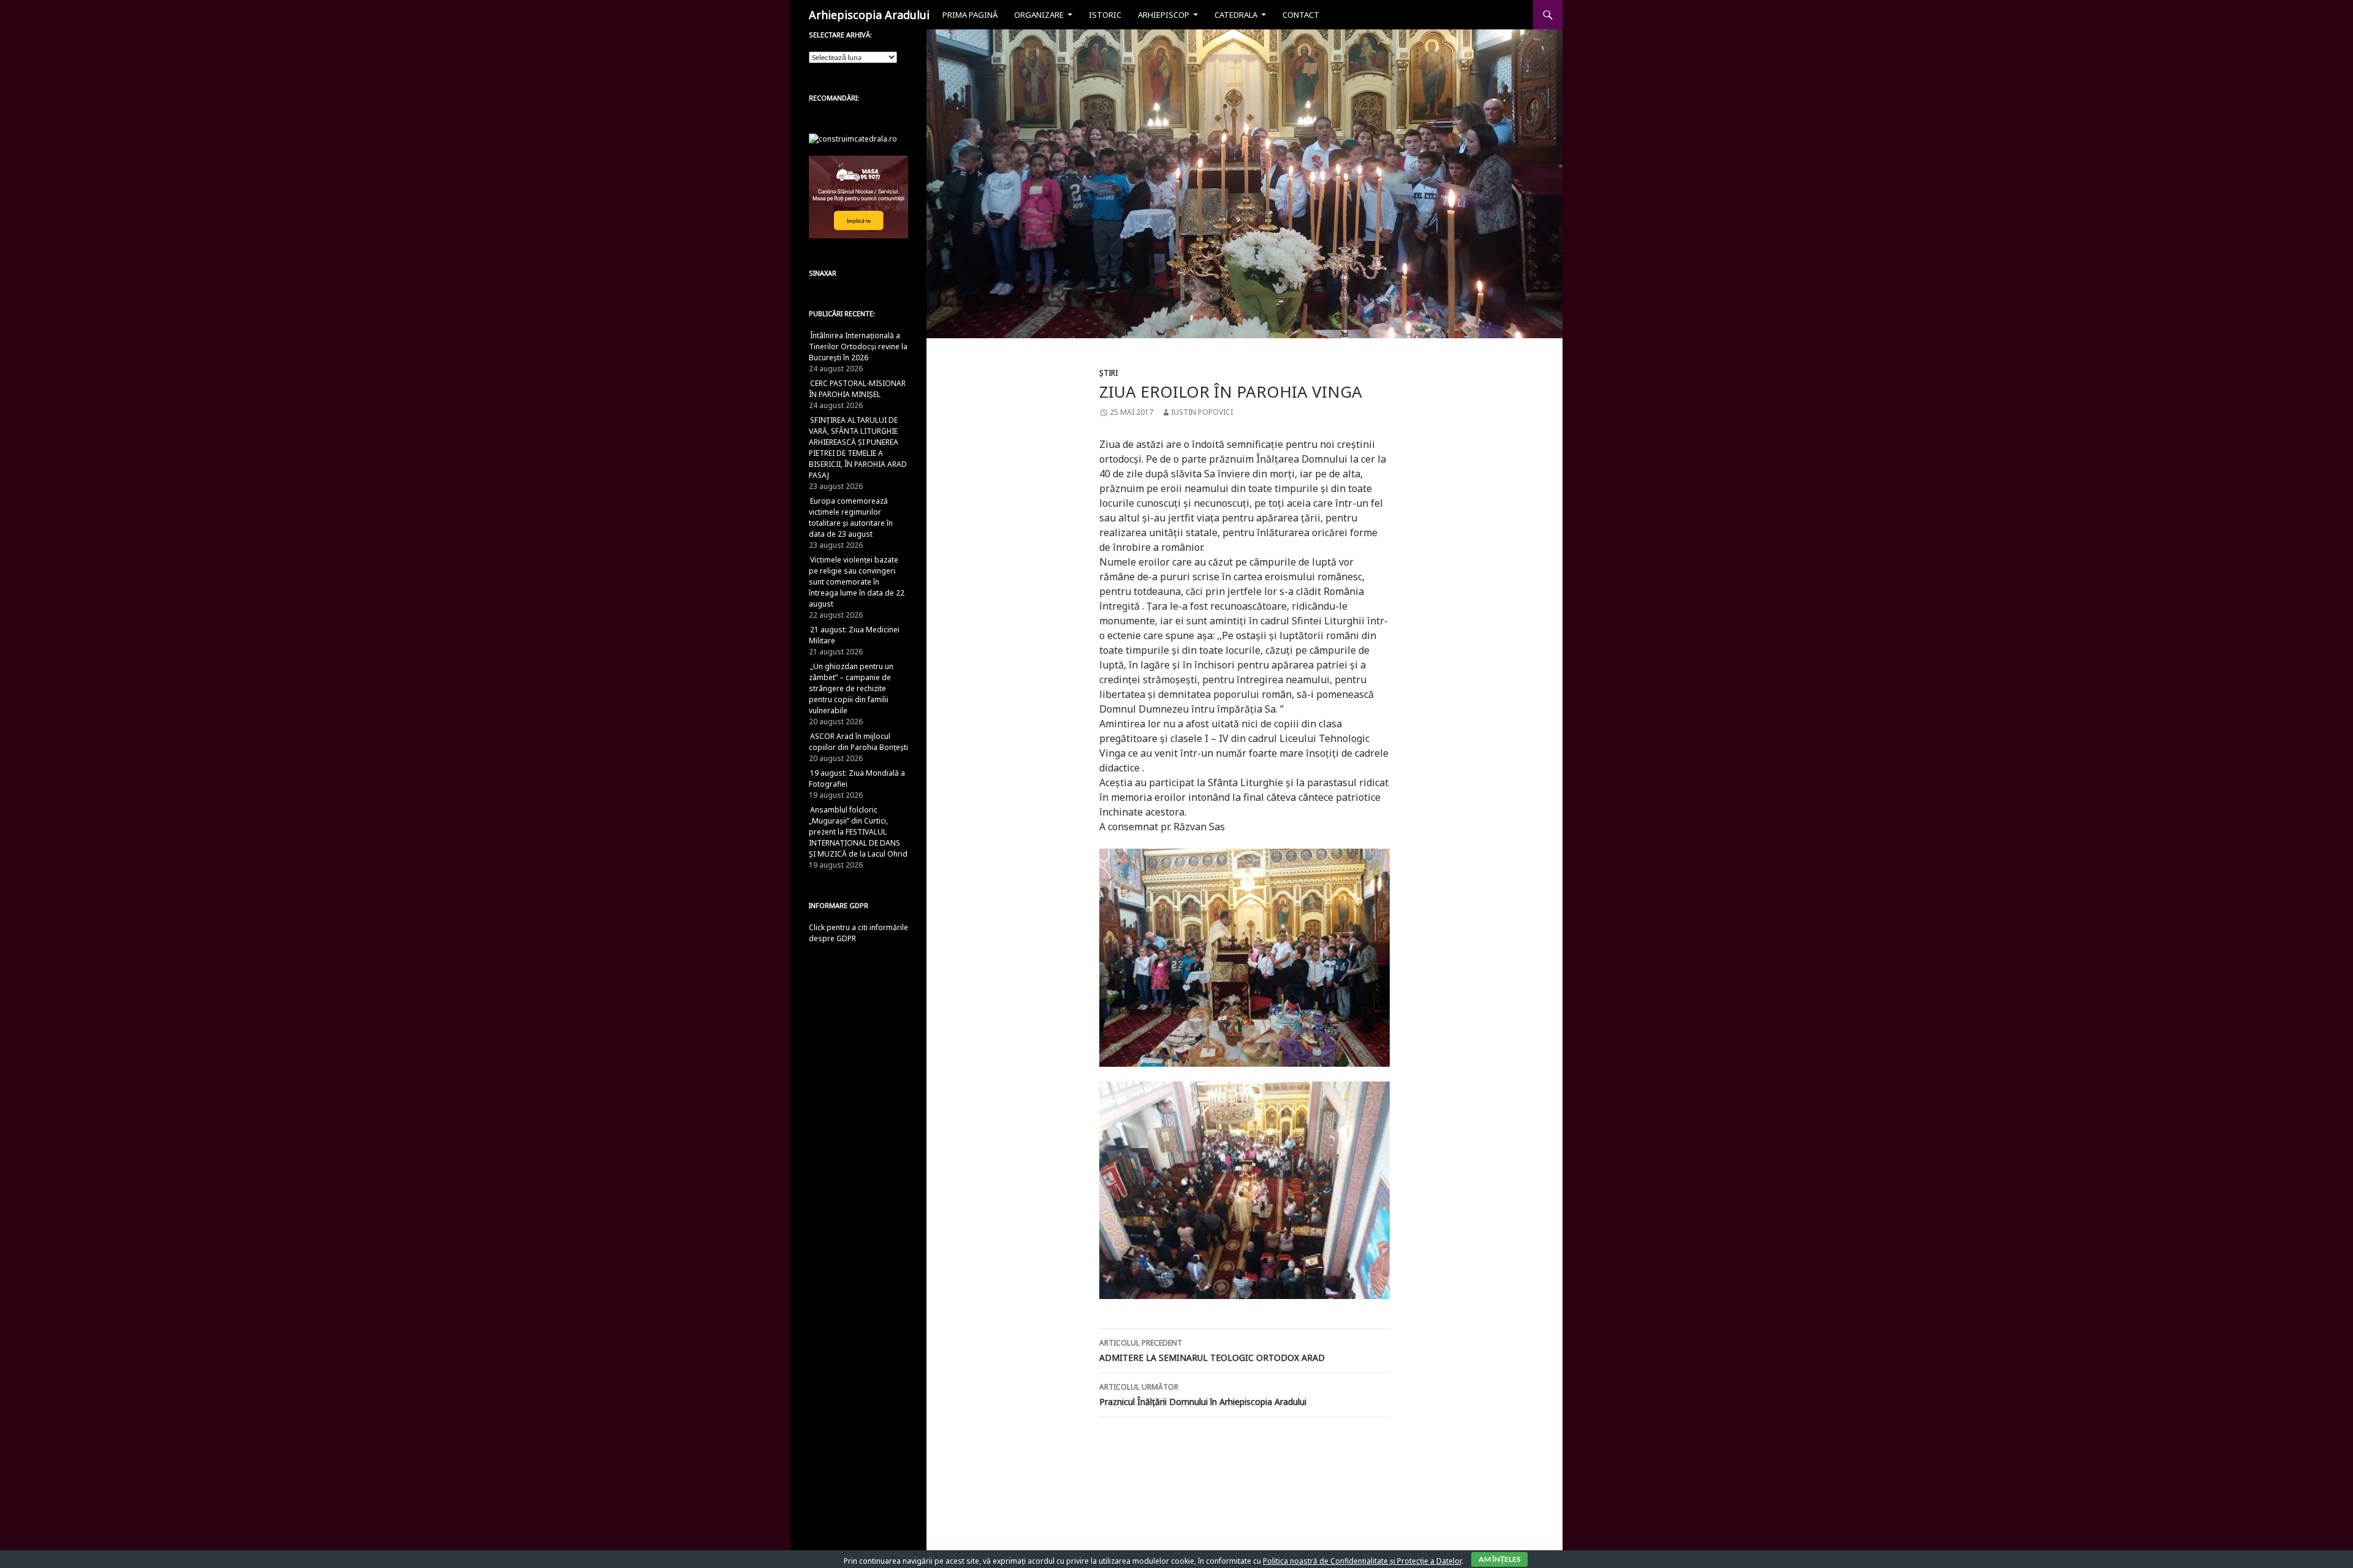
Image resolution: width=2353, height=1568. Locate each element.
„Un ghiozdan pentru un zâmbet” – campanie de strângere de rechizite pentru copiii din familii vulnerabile (851, 688)
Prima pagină (970, 15)
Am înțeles (1499, 1559)
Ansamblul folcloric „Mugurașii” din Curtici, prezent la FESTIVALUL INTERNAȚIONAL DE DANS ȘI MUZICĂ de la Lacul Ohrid (858, 832)
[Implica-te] (858, 196)
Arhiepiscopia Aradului (869, 15)
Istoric (1105, 15)
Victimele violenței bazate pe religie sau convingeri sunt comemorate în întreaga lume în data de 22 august (857, 582)
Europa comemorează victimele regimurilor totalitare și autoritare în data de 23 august (851, 517)
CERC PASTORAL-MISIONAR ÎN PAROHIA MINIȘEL (857, 389)
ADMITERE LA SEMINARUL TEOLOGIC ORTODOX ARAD (1212, 1350)
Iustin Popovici (1202, 412)
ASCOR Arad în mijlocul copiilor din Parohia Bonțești (858, 742)
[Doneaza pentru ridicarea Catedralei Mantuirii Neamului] (853, 138)
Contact (1301, 15)
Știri (1108, 373)
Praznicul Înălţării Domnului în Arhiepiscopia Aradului (1203, 1395)
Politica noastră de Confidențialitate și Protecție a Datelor (1362, 1561)
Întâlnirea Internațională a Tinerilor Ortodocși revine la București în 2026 (858, 347)
